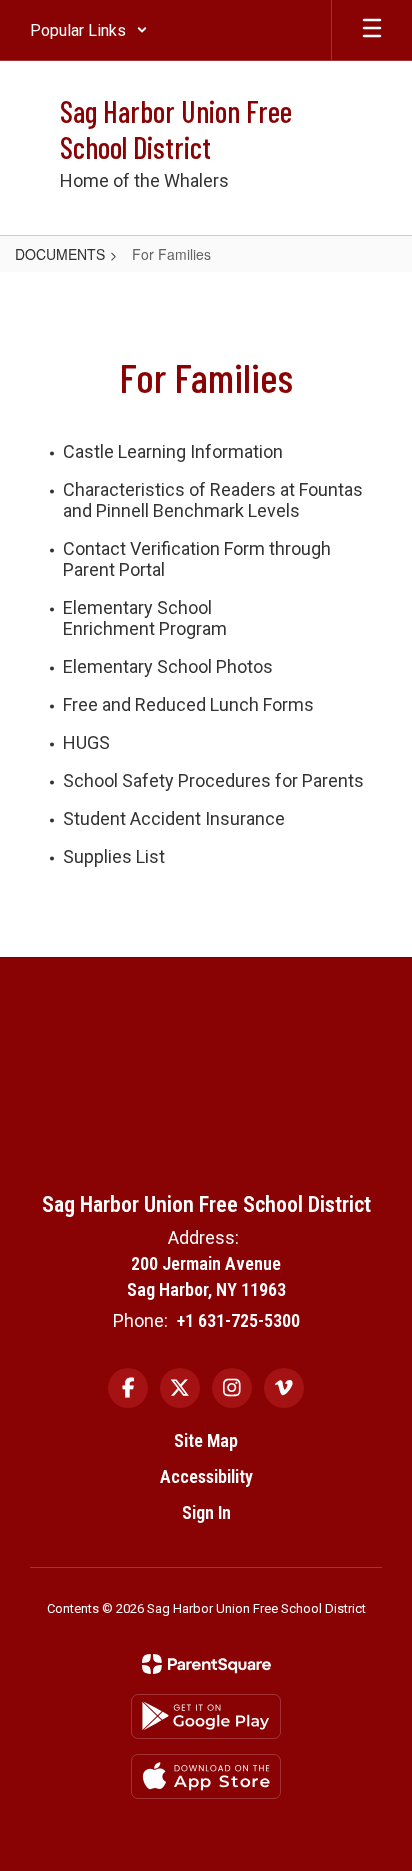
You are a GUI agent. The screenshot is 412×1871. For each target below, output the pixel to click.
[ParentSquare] (206, 1664)
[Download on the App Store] (206, 1776)
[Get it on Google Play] (206, 1716)
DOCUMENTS (60, 254)
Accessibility (206, 1476)
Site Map (206, 1440)
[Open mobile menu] (372, 30)
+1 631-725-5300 (238, 1320)
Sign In (206, 1512)
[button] (89, 30)
